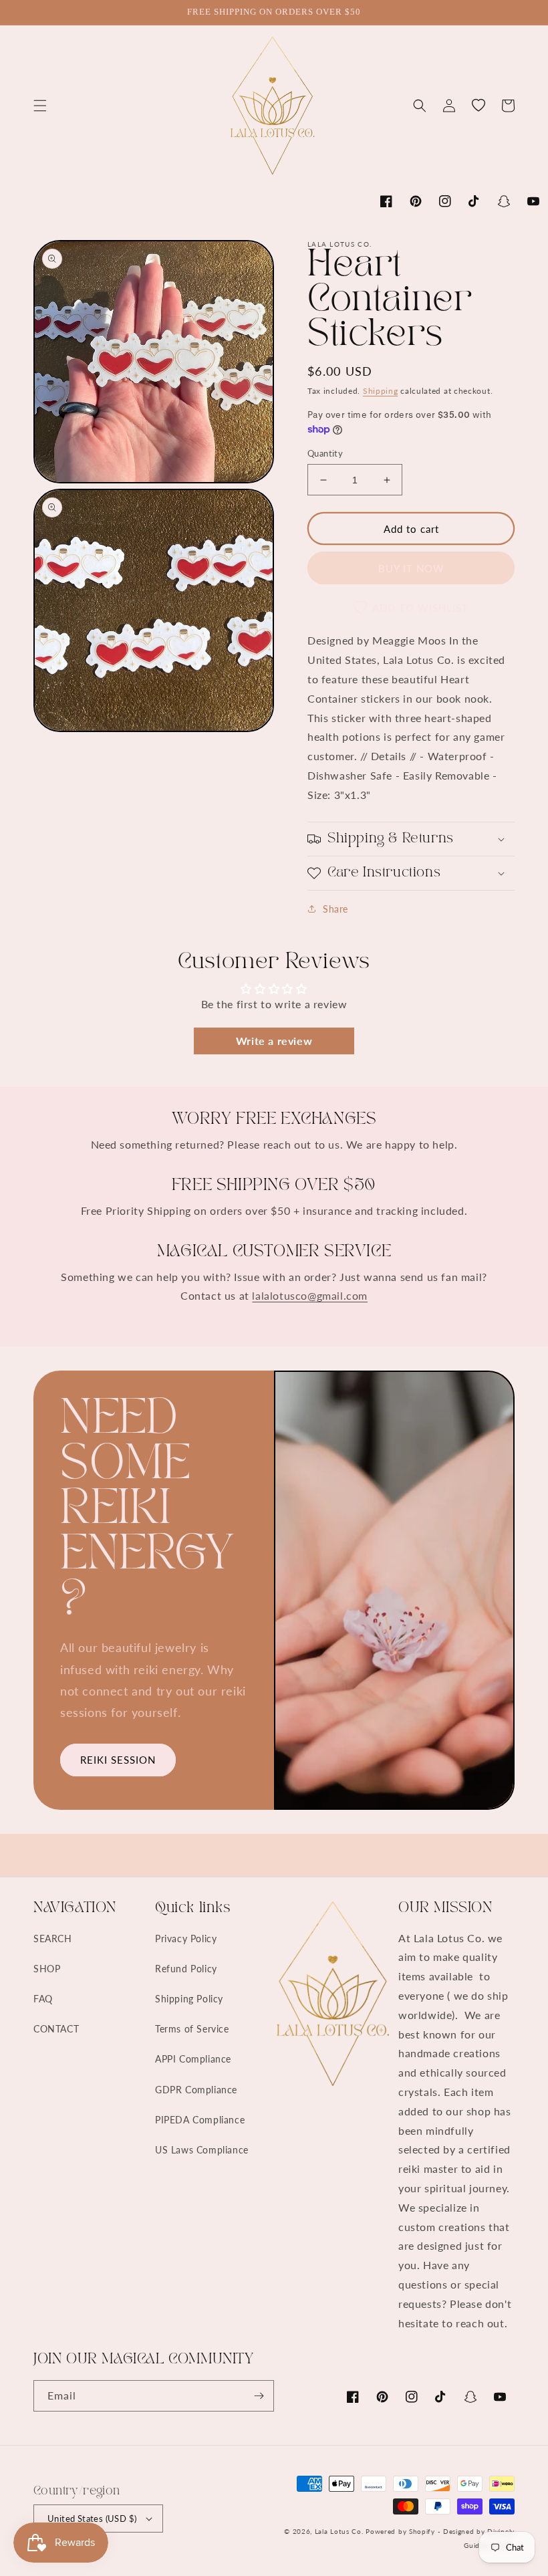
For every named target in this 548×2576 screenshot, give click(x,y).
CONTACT (56, 2029)
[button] (40, 106)
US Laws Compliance (202, 2150)
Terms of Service (192, 2029)
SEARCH (53, 1939)
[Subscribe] (259, 2396)
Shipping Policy (189, 1999)
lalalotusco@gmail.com (310, 1295)
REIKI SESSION (118, 1760)
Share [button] (335, 909)
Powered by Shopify (400, 2531)
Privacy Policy (186, 1939)
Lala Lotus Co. (339, 2531)
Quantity (325, 453)
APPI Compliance (193, 2059)
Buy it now (411, 568)
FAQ (43, 1999)
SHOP (47, 1969)
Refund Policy (186, 1969)
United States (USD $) (92, 2519)
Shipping (381, 391)
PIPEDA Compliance (200, 2120)
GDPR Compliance (196, 2090)
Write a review (274, 1041)
